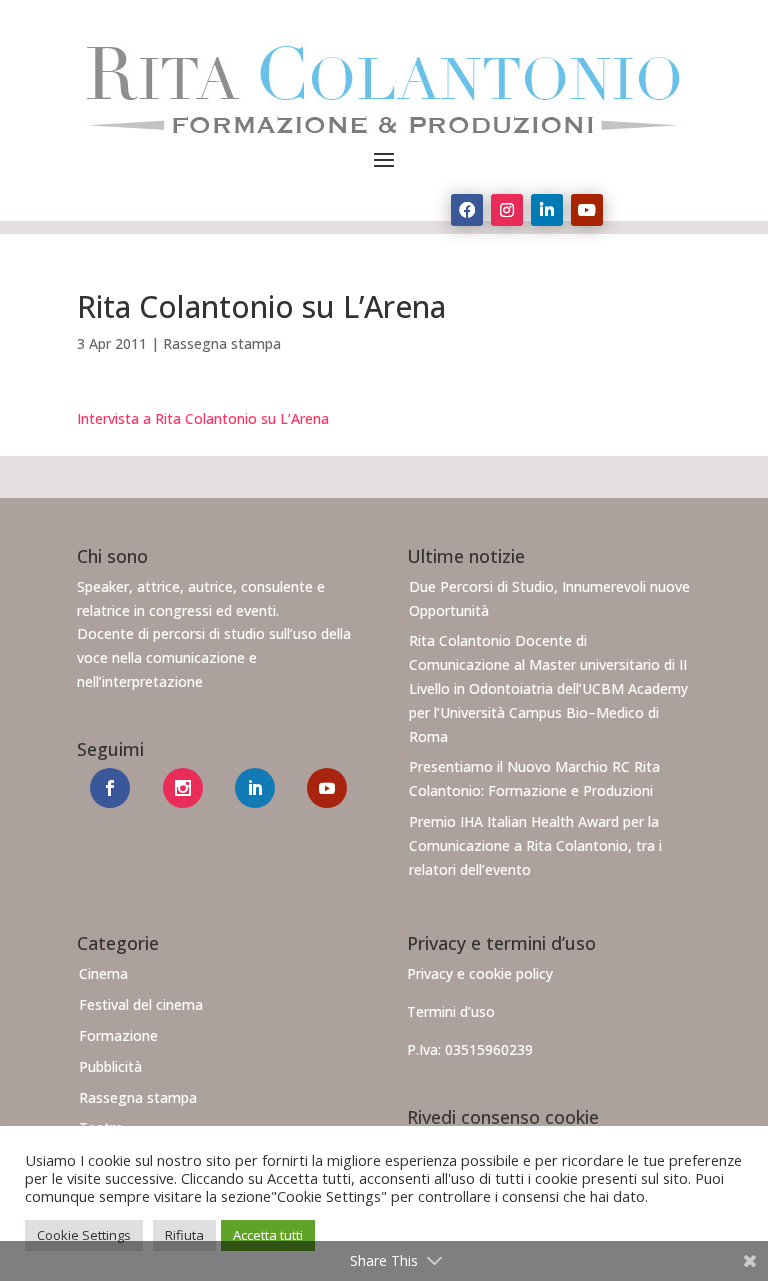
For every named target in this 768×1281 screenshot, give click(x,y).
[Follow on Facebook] (467, 210)
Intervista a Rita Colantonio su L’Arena (203, 418)
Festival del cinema (141, 1004)
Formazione (118, 1035)
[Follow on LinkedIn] (547, 210)
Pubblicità (110, 1066)
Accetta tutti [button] (268, 1235)
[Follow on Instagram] (507, 210)
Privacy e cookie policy (480, 973)
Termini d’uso (451, 1011)
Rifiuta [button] (184, 1235)
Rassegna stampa (222, 343)
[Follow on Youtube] (587, 210)
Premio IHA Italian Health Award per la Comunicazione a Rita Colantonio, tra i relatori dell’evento (535, 845)
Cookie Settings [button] (84, 1235)
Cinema (103, 973)
